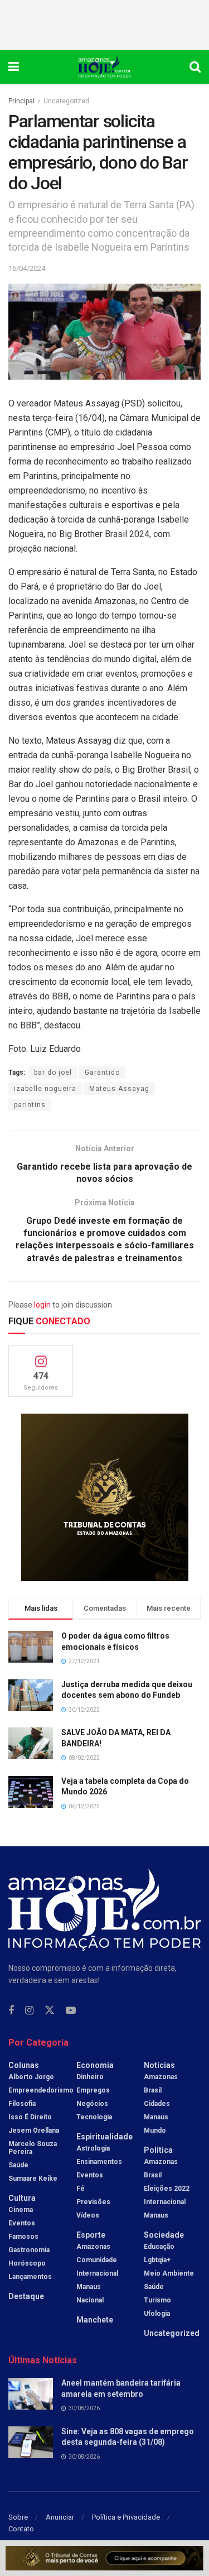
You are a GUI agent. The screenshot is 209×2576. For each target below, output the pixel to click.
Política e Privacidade (126, 2517)
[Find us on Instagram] (29, 2011)
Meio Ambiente (169, 2273)
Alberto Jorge (31, 2077)
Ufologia (157, 2314)
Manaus (89, 2287)
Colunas (24, 2065)
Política (158, 2150)
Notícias (159, 2065)
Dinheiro (90, 2077)
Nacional (90, 2300)
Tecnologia (94, 2117)
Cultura (22, 2198)
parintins (30, 1105)
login (42, 1305)
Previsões (93, 2202)
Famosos (23, 2237)
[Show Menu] (14, 67)
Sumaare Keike (33, 2178)
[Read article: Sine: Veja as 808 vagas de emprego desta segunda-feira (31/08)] (31, 2442)
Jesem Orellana (34, 2130)
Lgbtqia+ (157, 2260)
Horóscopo (27, 2263)
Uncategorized (66, 101)
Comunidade (97, 2260)
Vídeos (88, 2215)
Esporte (91, 2235)
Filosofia (22, 2104)
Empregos (93, 2090)
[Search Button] (195, 67)
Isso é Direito (30, 2117)
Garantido (102, 1072)
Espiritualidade (104, 2137)
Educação (159, 2247)
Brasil (153, 2090)
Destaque (26, 2296)
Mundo (155, 2130)
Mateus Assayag (119, 1089)
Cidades (157, 2104)
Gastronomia (29, 2250)
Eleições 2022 (167, 2189)
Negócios (92, 2104)
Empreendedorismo (41, 2090)
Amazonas (93, 2247)
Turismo (157, 2300)
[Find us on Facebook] (11, 2011)
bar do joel (53, 1072)
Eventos (22, 2223)
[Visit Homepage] (104, 67)
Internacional (97, 2273)
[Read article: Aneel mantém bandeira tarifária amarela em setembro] (31, 2394)
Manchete (95, 2320)
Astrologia (93, 2148)
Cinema (21, 2210)
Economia (95, 2065)
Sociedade (164, 2235)
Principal (21, 101)
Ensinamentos (99, 2162)
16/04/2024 (27, 268)
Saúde (18, 2165)
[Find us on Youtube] (71, 2011)
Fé (81, 2189)
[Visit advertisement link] (104, 1497)
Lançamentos (30, 2277)
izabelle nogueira (45, 1089)
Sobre (18, 2517)
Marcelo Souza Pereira (33, 2148)
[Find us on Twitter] (50, 2010)
